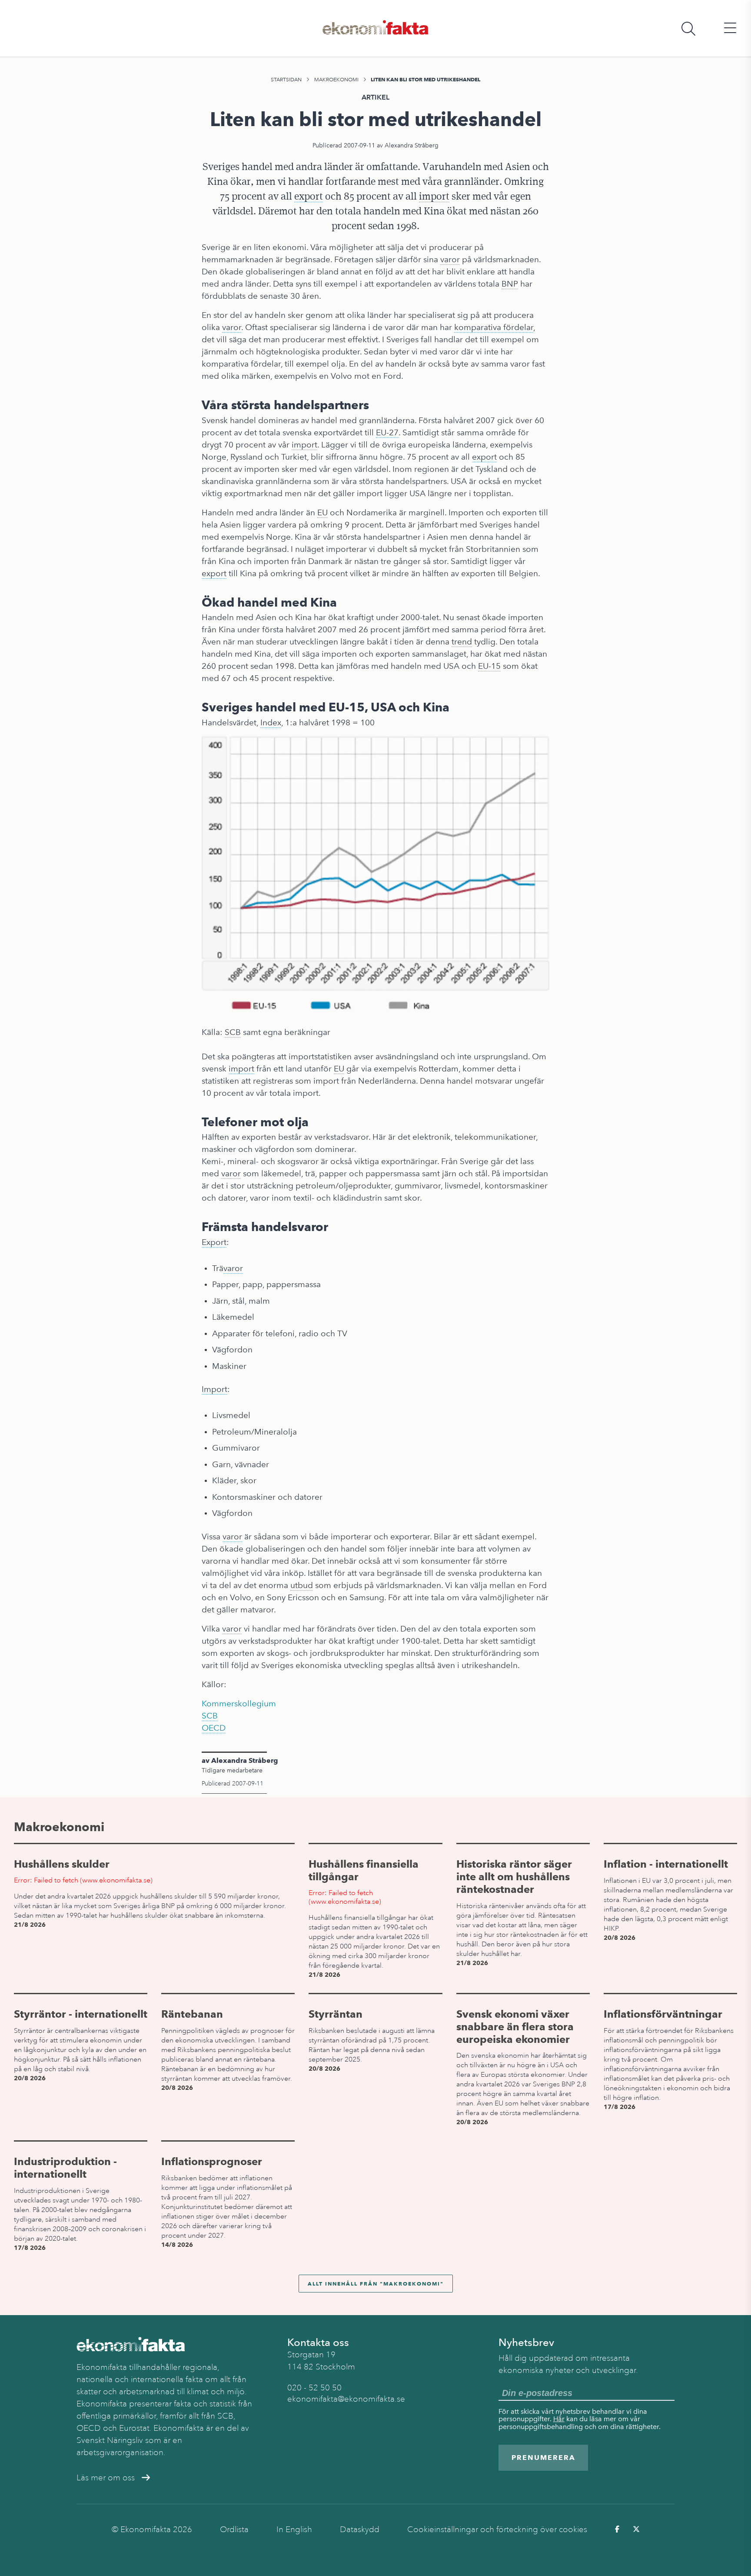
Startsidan (286, 80)
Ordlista (234, 2529)
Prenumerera (543, 2458)
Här (559, 2419)
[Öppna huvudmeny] (730, 28)
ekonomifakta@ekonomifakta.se (346, 2399)
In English (294, 2529)
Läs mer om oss (106, 2478)
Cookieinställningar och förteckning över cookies (497, 2529)
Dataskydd (360, 2529)
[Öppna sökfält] (688, 28)
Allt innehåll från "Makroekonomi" (376, 2284)
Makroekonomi (336, 80)
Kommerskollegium (239, 1703)
